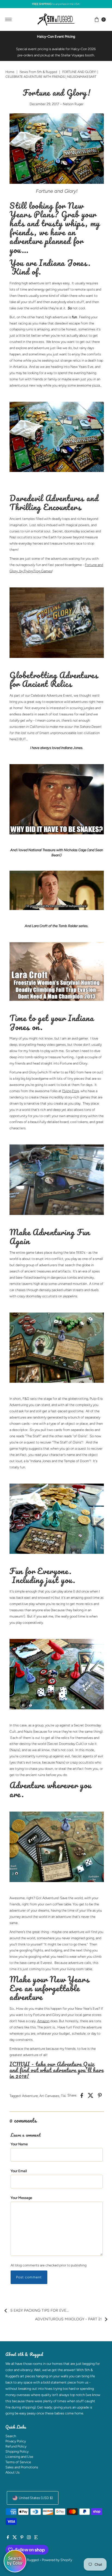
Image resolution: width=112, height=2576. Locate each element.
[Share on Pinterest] (100, 2095)
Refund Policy (16, 2446)
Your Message (21, 2198)
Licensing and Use (19, 2457)
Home (10, 72)
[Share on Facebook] (82, 2095)
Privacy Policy (16, 2441)
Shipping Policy (17, 2451)
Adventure (30, 2096)
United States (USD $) (36, 2498)
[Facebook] (8, 2538)
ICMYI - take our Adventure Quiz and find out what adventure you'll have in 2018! (56, 2070)
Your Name (19, 2144)
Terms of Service (18, 2462)
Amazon (43, 2021)
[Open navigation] (9, 20)
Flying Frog (71, 1091)
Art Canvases (49, 2096)
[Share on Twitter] (91, 2095)
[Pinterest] (22, 2538)
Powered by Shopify (57, 2560)
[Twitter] (15, 2538)
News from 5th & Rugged (38, 72)
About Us (13, 2472)
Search (11, 2436)
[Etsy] (36, 2538)
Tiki (63, 2096)
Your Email (19, 2171)
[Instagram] (29, 2538)
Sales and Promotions (22, 2467)
